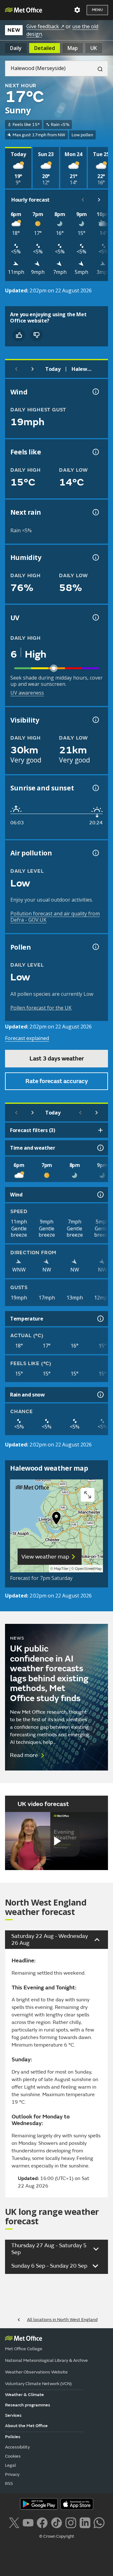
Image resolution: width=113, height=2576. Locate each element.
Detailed (45, 48)
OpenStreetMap (88, 1569)
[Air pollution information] (95, 853)
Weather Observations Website (36, 2372)
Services (13, 2415)
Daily (16, 48)
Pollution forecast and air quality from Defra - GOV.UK (55, 917)
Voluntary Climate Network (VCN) (38, 2384)
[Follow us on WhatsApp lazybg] (99, 2522)
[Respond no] (36, 335)
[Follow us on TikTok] (56, 2522)
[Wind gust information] (95, 392)
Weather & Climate (24, 2395)
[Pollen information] (95, 947)
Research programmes (28, 2405)
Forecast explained (27, 1038)
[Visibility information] (95, 720)
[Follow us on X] (14, 2522)
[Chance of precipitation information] (95, 512)
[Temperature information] (100, 1319)
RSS (9, 2484)
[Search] (98, 68)
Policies (13, 2437)
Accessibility (17, 2447)
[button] (56, 1520)
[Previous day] (16, 369)
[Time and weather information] (100, 1148)
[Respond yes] (19, 335)
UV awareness (27, 693)
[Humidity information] (95, 557)
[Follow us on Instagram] (71, 2522)
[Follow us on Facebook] (42, 2522)
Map (73, 48)
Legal (11, 2465)
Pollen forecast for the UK (41, 1008)
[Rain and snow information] (100, 1395)
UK (94, 48)
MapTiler (61, 1569)
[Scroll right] (99, 200)
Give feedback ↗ (45, 26)
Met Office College (24, 2349)
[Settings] (77, 10)
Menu (97, 10)
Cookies (13, 2456)
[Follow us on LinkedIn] (85, 2522)
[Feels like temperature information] (95, 452)
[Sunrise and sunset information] (95, 788)
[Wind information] (100, 1195)
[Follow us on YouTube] (28, 2522)
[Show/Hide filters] (100, 1130)
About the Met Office (26, 2426)
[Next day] (33, 369)
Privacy (12, 2474)
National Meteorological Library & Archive (46, 2360)
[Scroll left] (83, 200)
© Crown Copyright (57, 2536)
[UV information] (95, 617)
